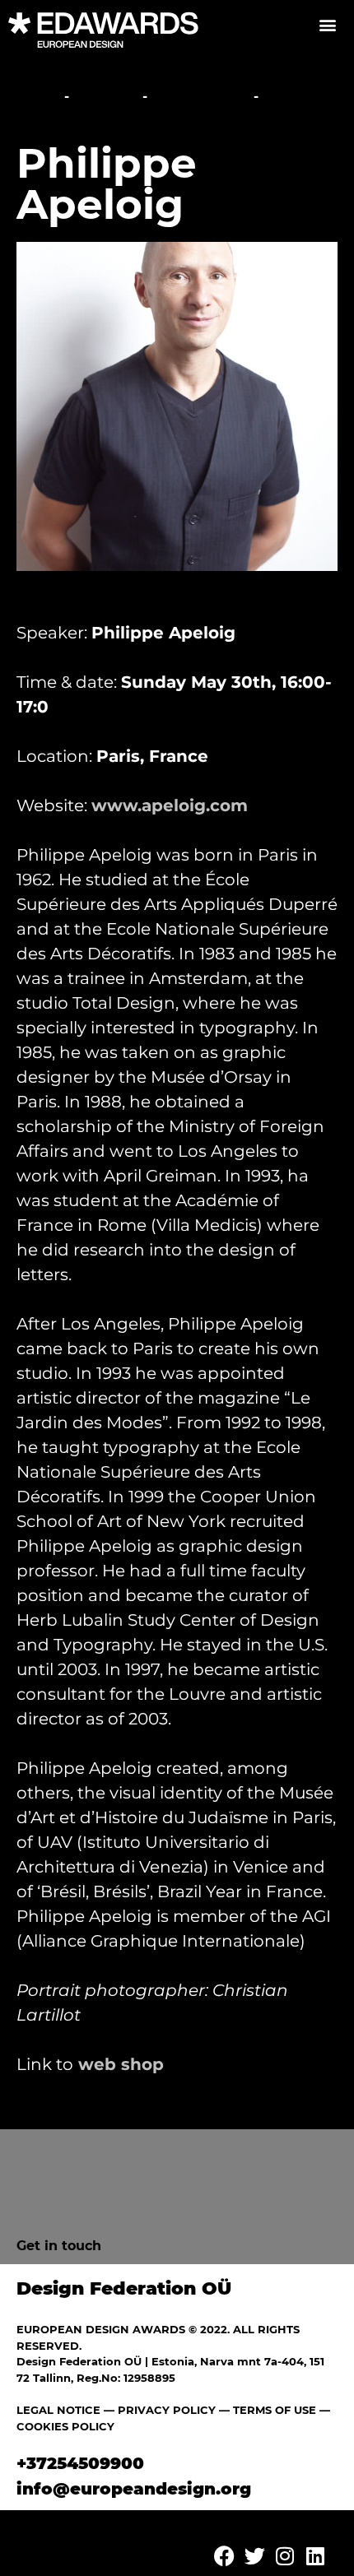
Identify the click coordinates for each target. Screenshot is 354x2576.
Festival (106, 97)
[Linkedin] (315, 2555)
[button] (327, 24)
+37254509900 (80, 2463)
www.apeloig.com (170, 805)
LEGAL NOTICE (58, 2410)
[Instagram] (285, 2555)
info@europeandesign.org (134, 2489)
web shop (121, 2064)
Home (38, 97)
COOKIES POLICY (65, 2426)
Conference (200, 97)
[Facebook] (224, 2555)
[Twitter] (254, 2555)
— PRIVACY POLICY (158, 2410)
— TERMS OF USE (268, 2410)
